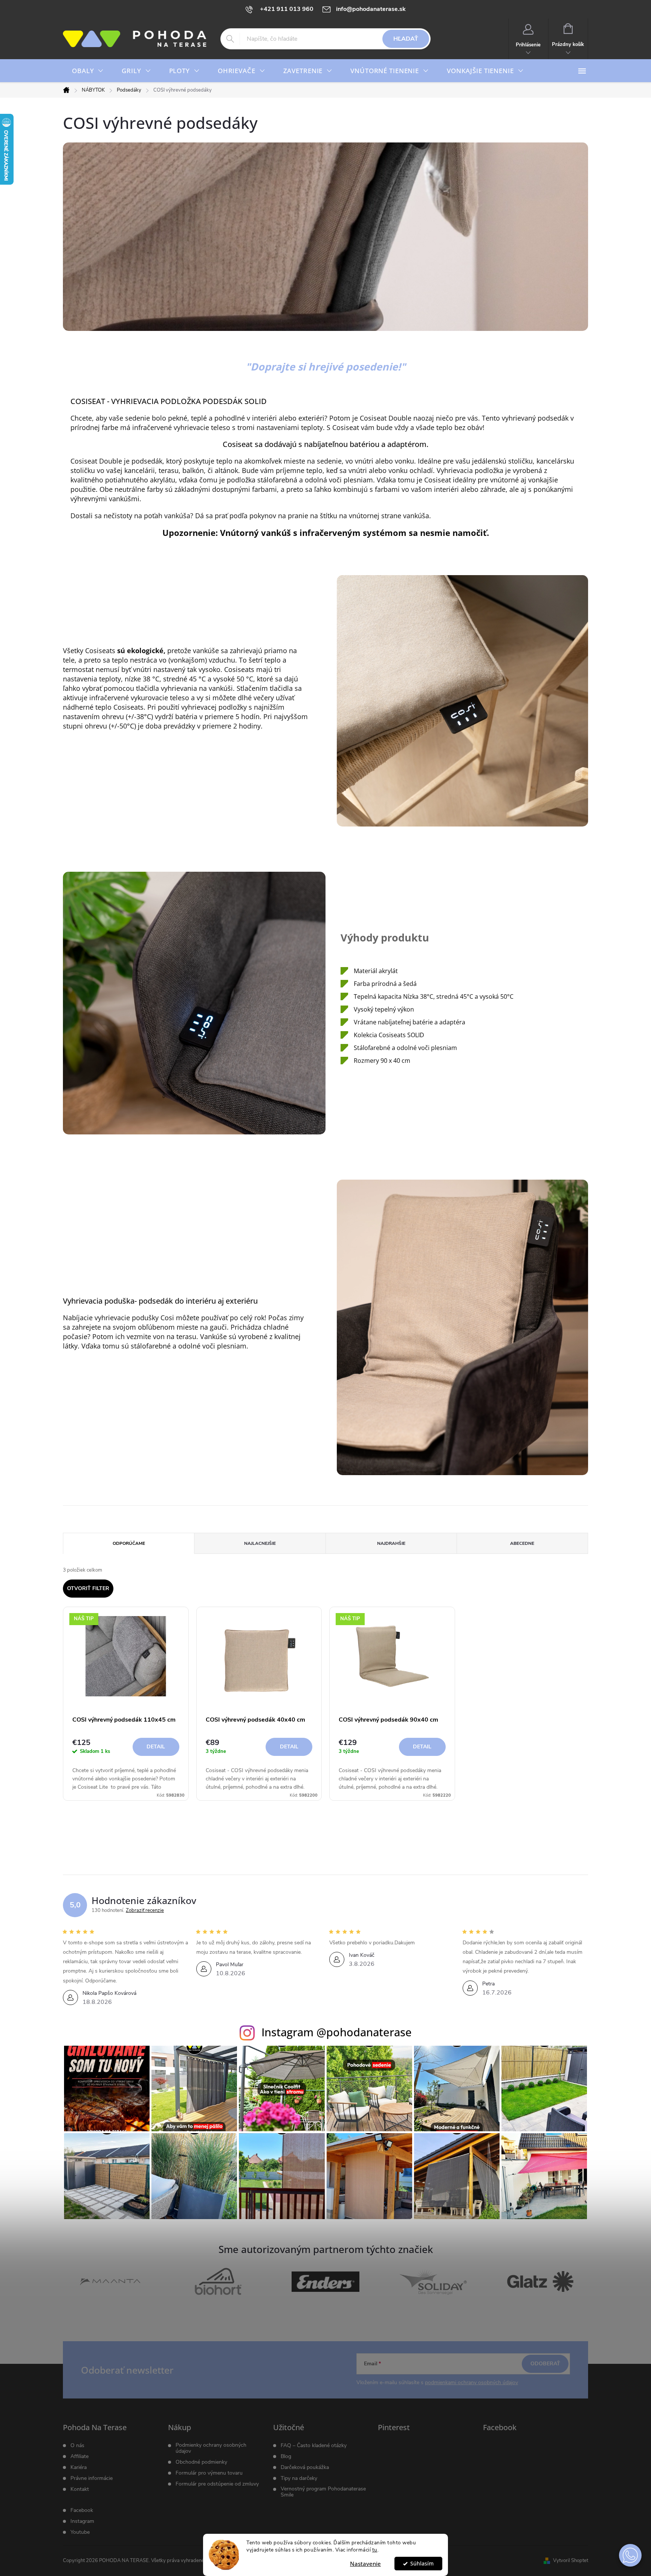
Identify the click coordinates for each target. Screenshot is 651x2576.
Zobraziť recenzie (145, 1910)
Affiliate (79, 2457)
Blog (286, 2457)
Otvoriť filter (88, 1588)
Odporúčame (129, 1543)
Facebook (82, 2510)
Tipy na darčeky (299, 2478)
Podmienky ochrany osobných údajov (211, 2448)
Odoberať (545, 2364)
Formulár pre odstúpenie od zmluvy (217, 2484)
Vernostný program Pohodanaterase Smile (323, 2492)
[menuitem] (88, 71)
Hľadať (406, 39)
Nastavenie (365, 2564)
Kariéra (79, 2467)
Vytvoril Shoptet (571, 2561)
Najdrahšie (391, 1543)
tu (375, 2550)
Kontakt (80, 2489)
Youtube (80, 2532)
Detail (156, 1747)
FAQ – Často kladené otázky (314, 2446)
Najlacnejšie (260, 1543)
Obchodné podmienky (201, 2462)
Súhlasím (422, 2564)
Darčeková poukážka (305, 2467)
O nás (77, 2446)
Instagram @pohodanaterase (337, 2032)
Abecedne (522, 1543)
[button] (630, 2555)
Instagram (82, 2521)
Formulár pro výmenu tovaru (209, 2473)
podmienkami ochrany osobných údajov (471, 2382)
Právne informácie (92, 2478)
